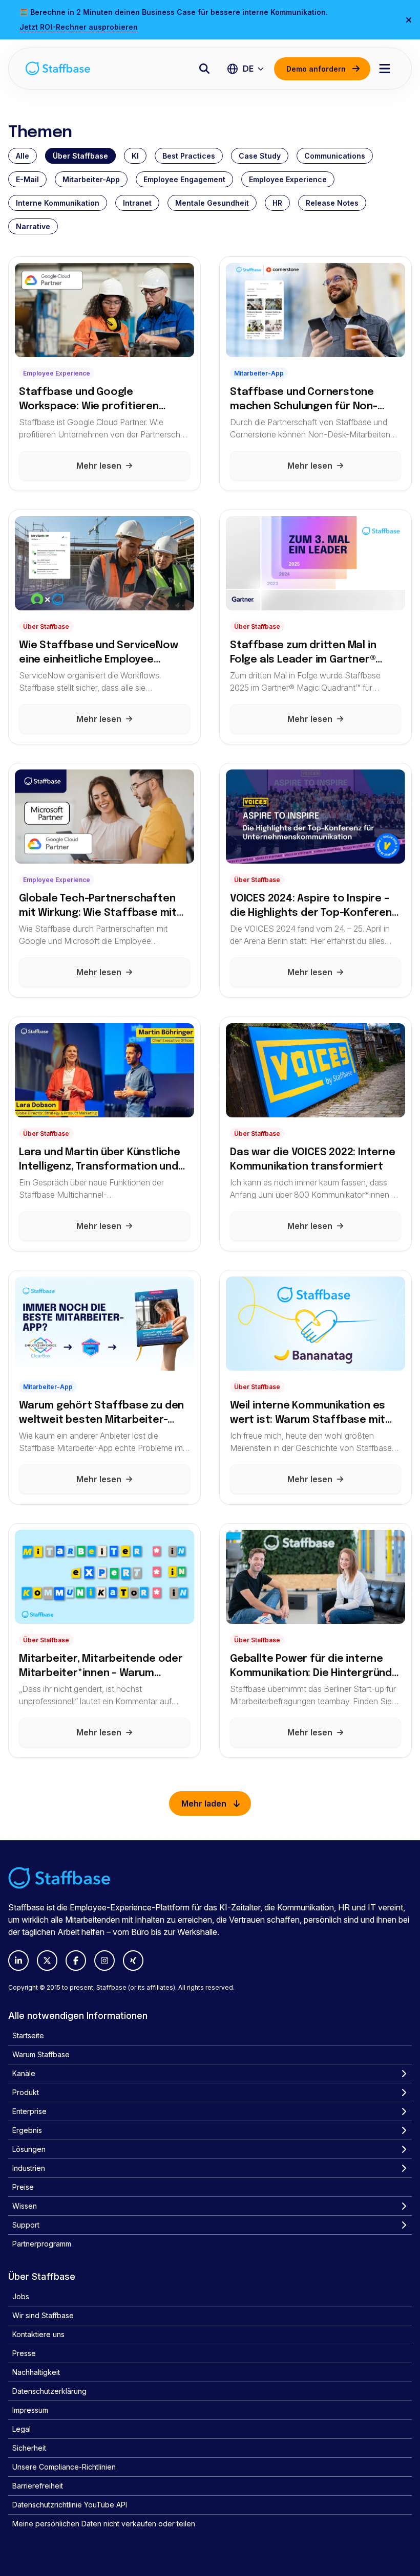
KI (135, 156)
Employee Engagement (184, 179)
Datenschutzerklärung (49, 2391)
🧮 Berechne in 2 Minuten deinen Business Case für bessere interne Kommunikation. (174, 12)
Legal (22, 2429)
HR (277, 203)
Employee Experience (288, 179)
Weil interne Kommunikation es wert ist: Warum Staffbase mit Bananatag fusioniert (308, 1414)
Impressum (30, 2410)
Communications (335, 156)
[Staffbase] (58, 68)
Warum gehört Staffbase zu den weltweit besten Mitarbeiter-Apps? (101, 1414)
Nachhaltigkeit (36, 2372)
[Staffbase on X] (47, 1961)
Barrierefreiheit (38, 2486)
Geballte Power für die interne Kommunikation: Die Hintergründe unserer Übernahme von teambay (315, 1668)
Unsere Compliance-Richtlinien (64, 2467)
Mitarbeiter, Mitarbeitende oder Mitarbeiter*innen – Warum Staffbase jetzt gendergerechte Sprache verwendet (103, 1668)
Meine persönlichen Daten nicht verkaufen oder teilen (104, 2524)
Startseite (28, 2035)
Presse (24, 2353)
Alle (23, 156)
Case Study (260, 156)
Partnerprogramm (42, 2244)
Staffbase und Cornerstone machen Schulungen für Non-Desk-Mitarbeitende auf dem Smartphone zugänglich (304, 400)
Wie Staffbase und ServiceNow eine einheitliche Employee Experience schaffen (98, 654)
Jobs (21, 2296)
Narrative (33, 226)
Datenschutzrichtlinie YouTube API (70, 2505)
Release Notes (332, 203)
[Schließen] (409, 20)
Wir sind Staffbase (43, 2315)
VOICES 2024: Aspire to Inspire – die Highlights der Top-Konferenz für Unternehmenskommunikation (315, 907)
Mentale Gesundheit (212, 203)
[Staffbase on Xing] (133, 1961)
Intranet (137, 203)
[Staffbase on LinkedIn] (18, 1961)
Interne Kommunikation (58, 203)
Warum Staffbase (41, 2054)
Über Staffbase (80, 156)
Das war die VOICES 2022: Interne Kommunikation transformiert (313, 1160)
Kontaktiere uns (38, 2334)
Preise (23, 2187)
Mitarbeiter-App (91, 179)
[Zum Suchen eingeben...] (204, 69)
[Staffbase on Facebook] (76, 1961)
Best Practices (189, 156)
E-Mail (27, 179)
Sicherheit (29, 2448)
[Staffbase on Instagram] (104, 1961)
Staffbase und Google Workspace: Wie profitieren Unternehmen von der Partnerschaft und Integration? (100, 400)
